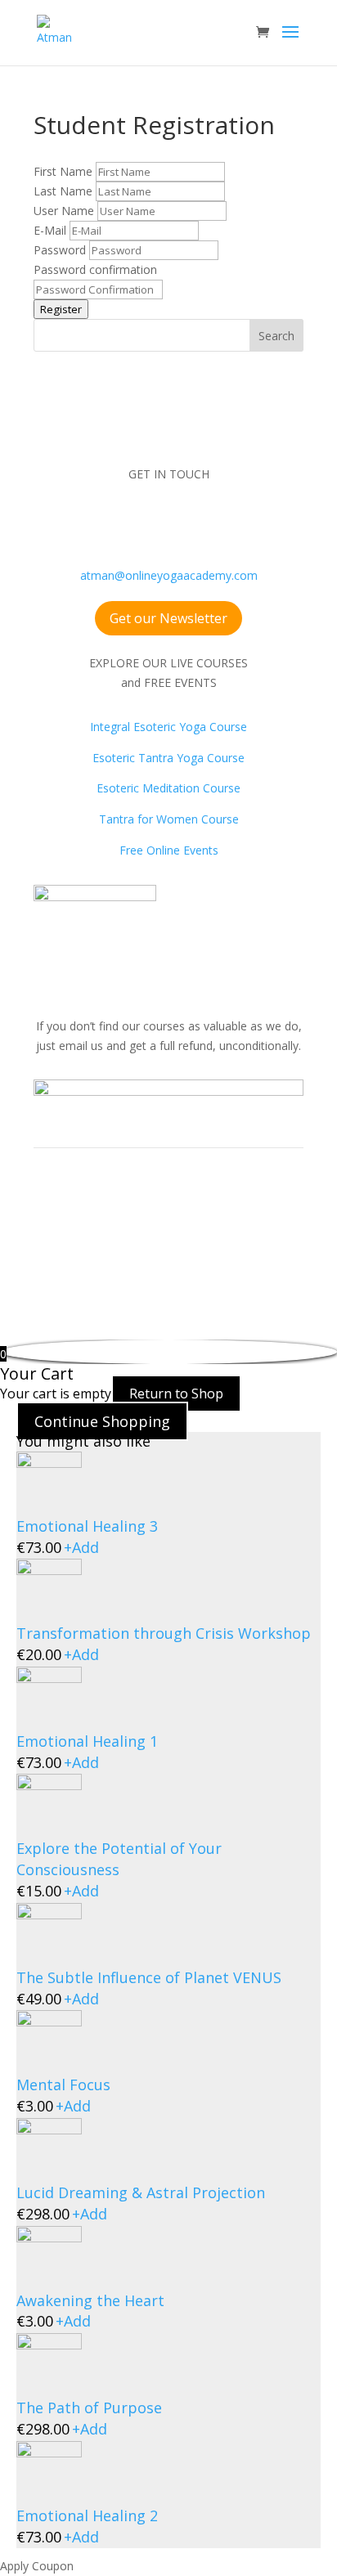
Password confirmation (95, 269)
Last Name (65, 191)
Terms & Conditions (87, 1244)
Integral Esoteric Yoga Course (168, 727)
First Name (65, 171)
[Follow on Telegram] (250, 522)
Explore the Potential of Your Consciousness (119, 1859)
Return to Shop (176, 1393)
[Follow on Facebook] (87, 522)
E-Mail (52, 230)
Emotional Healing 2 (87, 2515)
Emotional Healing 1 (87, 1741)
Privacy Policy (186, 1244)
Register (61, 309)
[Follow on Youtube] (152, 522)
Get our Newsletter (168, 618)
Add (81, 1547)
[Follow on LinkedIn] (218, 522)
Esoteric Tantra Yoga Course (168, 758)
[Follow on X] (185, 522)
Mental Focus (63, 2085)
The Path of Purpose (89, 2408)
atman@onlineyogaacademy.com (169, 575)
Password (61, 250)
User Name (65, 211)
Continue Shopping (102, 1421)
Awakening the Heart (90, 2300)
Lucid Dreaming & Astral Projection (141, 2192)
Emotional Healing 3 (87, 1526)
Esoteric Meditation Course (168, 788)
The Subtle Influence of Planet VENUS (149, 1977)
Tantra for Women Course (169, 819)
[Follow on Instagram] (119, 522)
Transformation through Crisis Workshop (164, 1633)
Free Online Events (169, 850)
